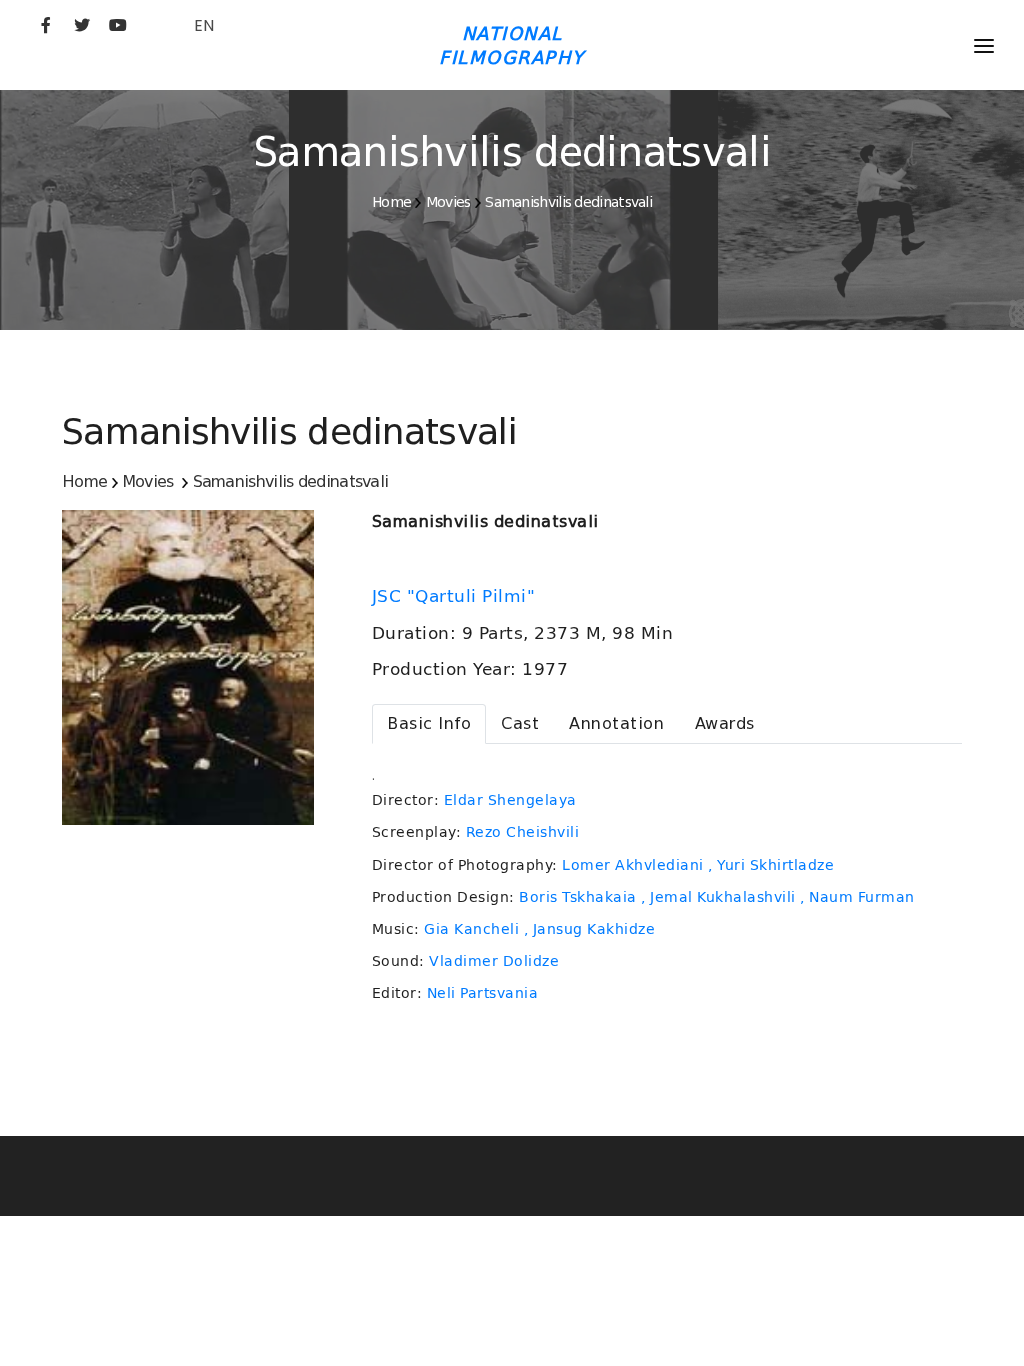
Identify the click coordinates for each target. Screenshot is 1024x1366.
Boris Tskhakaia (578, 897)
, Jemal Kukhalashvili (718, 897)
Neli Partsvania (483, 993)
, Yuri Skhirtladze (771, 865)
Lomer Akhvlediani (633, 865)
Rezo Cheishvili (523, 832)
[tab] (429, 724)
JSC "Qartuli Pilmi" (456, 596)
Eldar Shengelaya (510, 800)
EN (204, 25)
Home (391, 202)
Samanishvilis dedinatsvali (568, 202)
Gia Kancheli (471, 929)
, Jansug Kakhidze (590, 929)
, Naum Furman (857, 897)
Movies (448, 202)
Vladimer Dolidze (494, 961)
